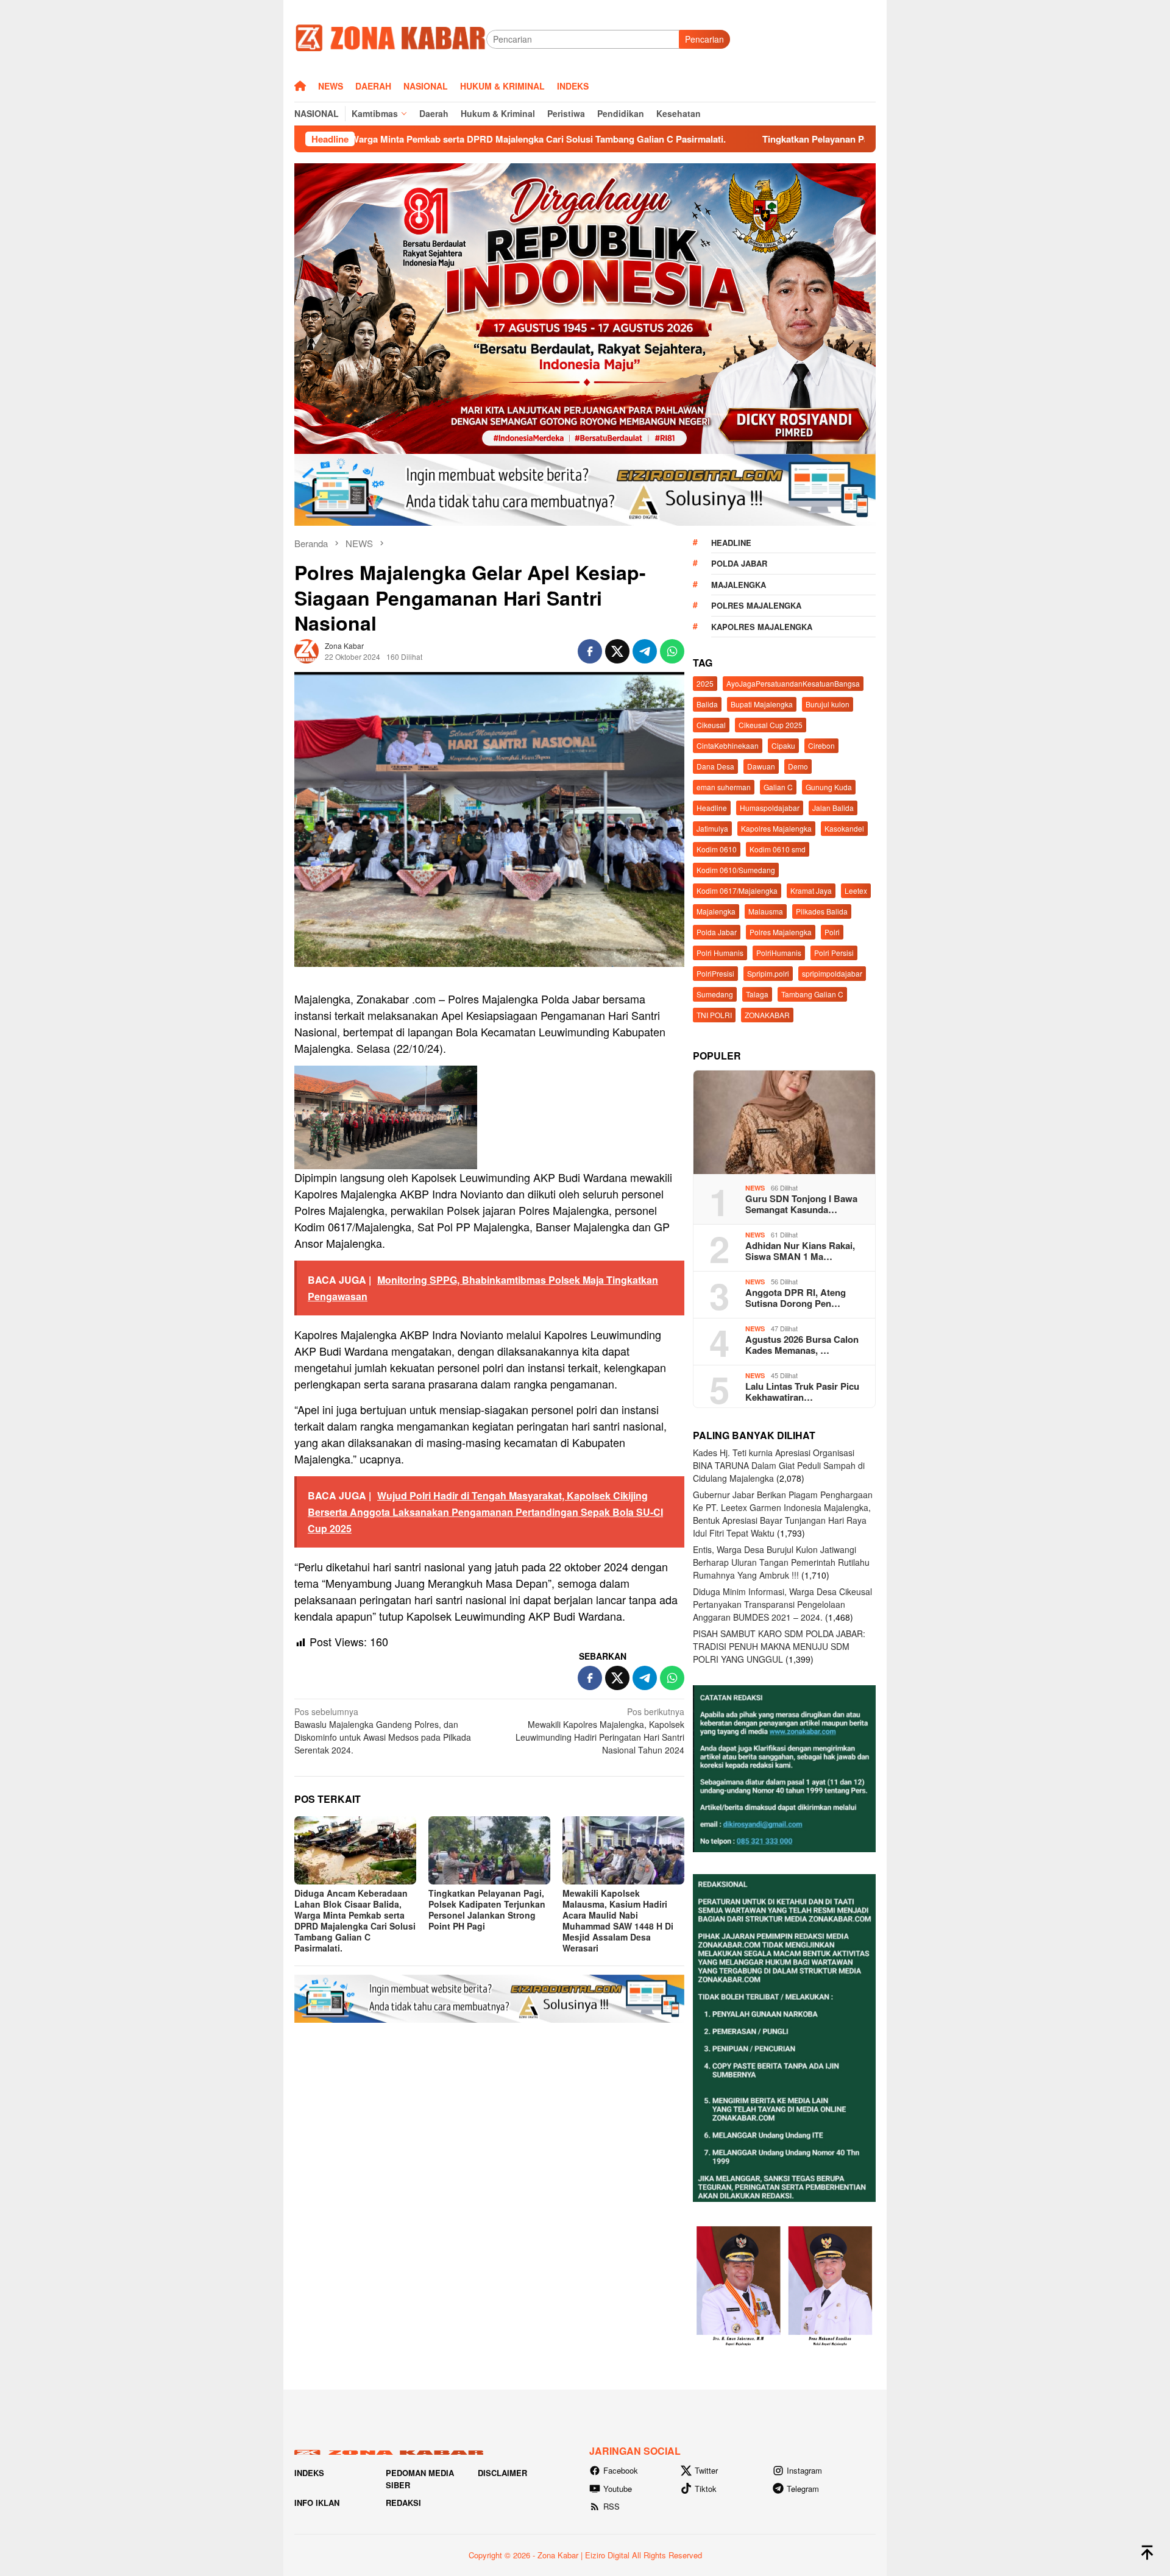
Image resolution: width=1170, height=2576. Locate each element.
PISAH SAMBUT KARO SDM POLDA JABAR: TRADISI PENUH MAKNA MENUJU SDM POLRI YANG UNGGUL (779, 1646)
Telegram (803, 2489)
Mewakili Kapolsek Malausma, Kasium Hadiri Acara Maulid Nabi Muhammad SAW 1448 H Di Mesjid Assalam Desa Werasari (618, 1920)
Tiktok (706, 2489)
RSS (612, 2506)
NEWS (755, 1188)
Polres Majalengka (756, 605)
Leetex (856, 890)
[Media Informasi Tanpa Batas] (390, 38)
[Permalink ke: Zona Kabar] (307, 649)
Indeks (309, 2473)
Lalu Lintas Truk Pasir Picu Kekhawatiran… (802, 1392)
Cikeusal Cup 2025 (771, 725)
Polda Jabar (739, 563)
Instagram (804, 2470)
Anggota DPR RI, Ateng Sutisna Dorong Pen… (796, 1298)
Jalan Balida (833, 808)
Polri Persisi (834, 953)
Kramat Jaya (811, 890)
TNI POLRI (714, 1015)
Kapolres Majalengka (762, 627)
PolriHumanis (779, 953)
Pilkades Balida (822, 911)
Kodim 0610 (717, 849)
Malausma (766, 911)
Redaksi (403, 2503)
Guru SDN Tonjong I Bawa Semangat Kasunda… (801, 1204)
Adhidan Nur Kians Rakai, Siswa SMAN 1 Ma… (800, 1251)
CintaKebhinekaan (728, 745)
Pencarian (704, 39)
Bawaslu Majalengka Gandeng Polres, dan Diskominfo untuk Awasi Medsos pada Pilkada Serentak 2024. (383, 1731)
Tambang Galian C (812, 994)
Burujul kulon (828, 704)
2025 (705, 683)
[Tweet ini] (617, 651)
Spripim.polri (768, 973)
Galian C (778, 787)
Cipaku (783, 745)
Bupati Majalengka (762, 704)
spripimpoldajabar (832, 973)
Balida (707, 704)
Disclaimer (502, 2473)
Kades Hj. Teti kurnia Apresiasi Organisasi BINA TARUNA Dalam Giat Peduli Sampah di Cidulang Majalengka (779, 1465)
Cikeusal (711, 725)
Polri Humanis (720, 953)
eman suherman (724, 787)
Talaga (757, 994)
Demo (798, 766)
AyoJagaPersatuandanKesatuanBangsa (793, 683)
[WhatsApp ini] (672, 651)
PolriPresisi (715, 973)
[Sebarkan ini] (590, 651)
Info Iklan (317, 2503)
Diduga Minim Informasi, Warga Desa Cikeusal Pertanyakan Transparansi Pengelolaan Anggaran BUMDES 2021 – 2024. (782, 1604)
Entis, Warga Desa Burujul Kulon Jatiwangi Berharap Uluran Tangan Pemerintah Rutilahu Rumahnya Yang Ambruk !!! (781, 1562)
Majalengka (739, 585)
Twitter (706, 2470)
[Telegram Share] (645, 651)
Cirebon (821, 745)
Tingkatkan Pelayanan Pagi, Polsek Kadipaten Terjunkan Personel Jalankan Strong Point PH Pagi (782, 139)
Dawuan (761, 766)
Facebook (621, 2470)
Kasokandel (844, 828)
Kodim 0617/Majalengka (737, 890)
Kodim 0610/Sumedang (736, 870)
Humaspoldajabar (770, 808)
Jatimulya (712, 828)
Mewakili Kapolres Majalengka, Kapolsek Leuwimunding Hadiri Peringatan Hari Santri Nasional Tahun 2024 (600, 1731)
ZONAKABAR (767, 1015)
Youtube (618, 2489)
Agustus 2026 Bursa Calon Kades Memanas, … (802, 1345)
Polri (832, 932)
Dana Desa (715, 766)
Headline (731, 543)
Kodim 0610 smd (778, 849)
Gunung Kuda (829, 787)
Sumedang (715, 994)
